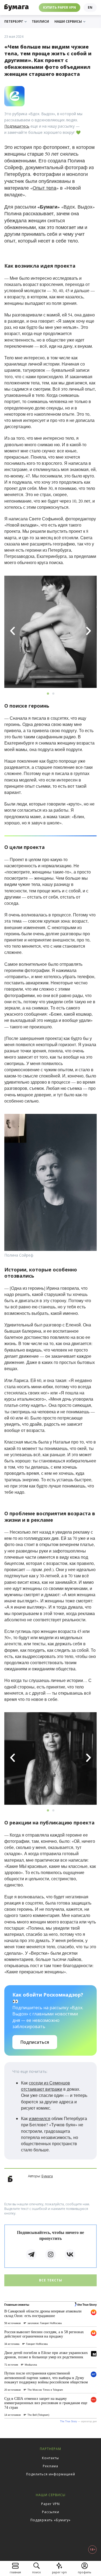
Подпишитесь (17, 126)
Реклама (50, 2466)
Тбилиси (40, 22)
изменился (40, 2118)
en (90, 7)
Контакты (50, 2458)
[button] (13, 631)
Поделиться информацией (51, 2474)
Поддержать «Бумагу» (50, 2520)
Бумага (47, 2176)
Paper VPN (50, 2504)
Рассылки (51, 2512)
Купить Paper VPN (60, 7)
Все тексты (51, 2280)
